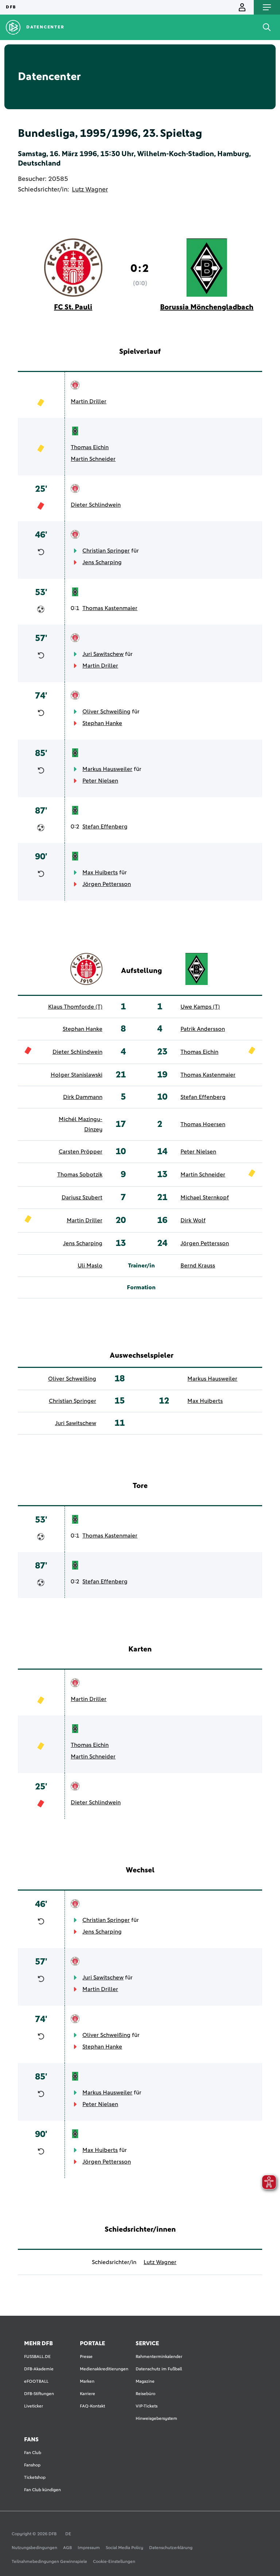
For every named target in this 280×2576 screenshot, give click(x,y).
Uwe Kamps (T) (200, 1007)
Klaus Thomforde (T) (75, 1007)
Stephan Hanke (102, 723)
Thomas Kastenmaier (110, 608)
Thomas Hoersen (203, 1124)
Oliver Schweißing (106, 712)
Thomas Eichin (90, 447)
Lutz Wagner (90, 190)
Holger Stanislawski (77, 1075)
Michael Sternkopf (205, 1198)
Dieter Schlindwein (96, 505)
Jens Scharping (102, 562)
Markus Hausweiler (107, 769)
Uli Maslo (90, 1266)
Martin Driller (89, 401)
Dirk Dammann (83, 1097)
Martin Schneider (93, 459)
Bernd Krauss (198, 1266)
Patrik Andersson (203, 1029)
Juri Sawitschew (103, 654)
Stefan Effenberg (105, 827)
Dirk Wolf (193, 1220)
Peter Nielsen (100, 781)
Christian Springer (106, 551)
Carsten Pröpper (81, 1152)
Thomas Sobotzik (80, 1175)
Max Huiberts (100, 872)
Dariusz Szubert (82, 1198)
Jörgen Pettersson (107, 884)
